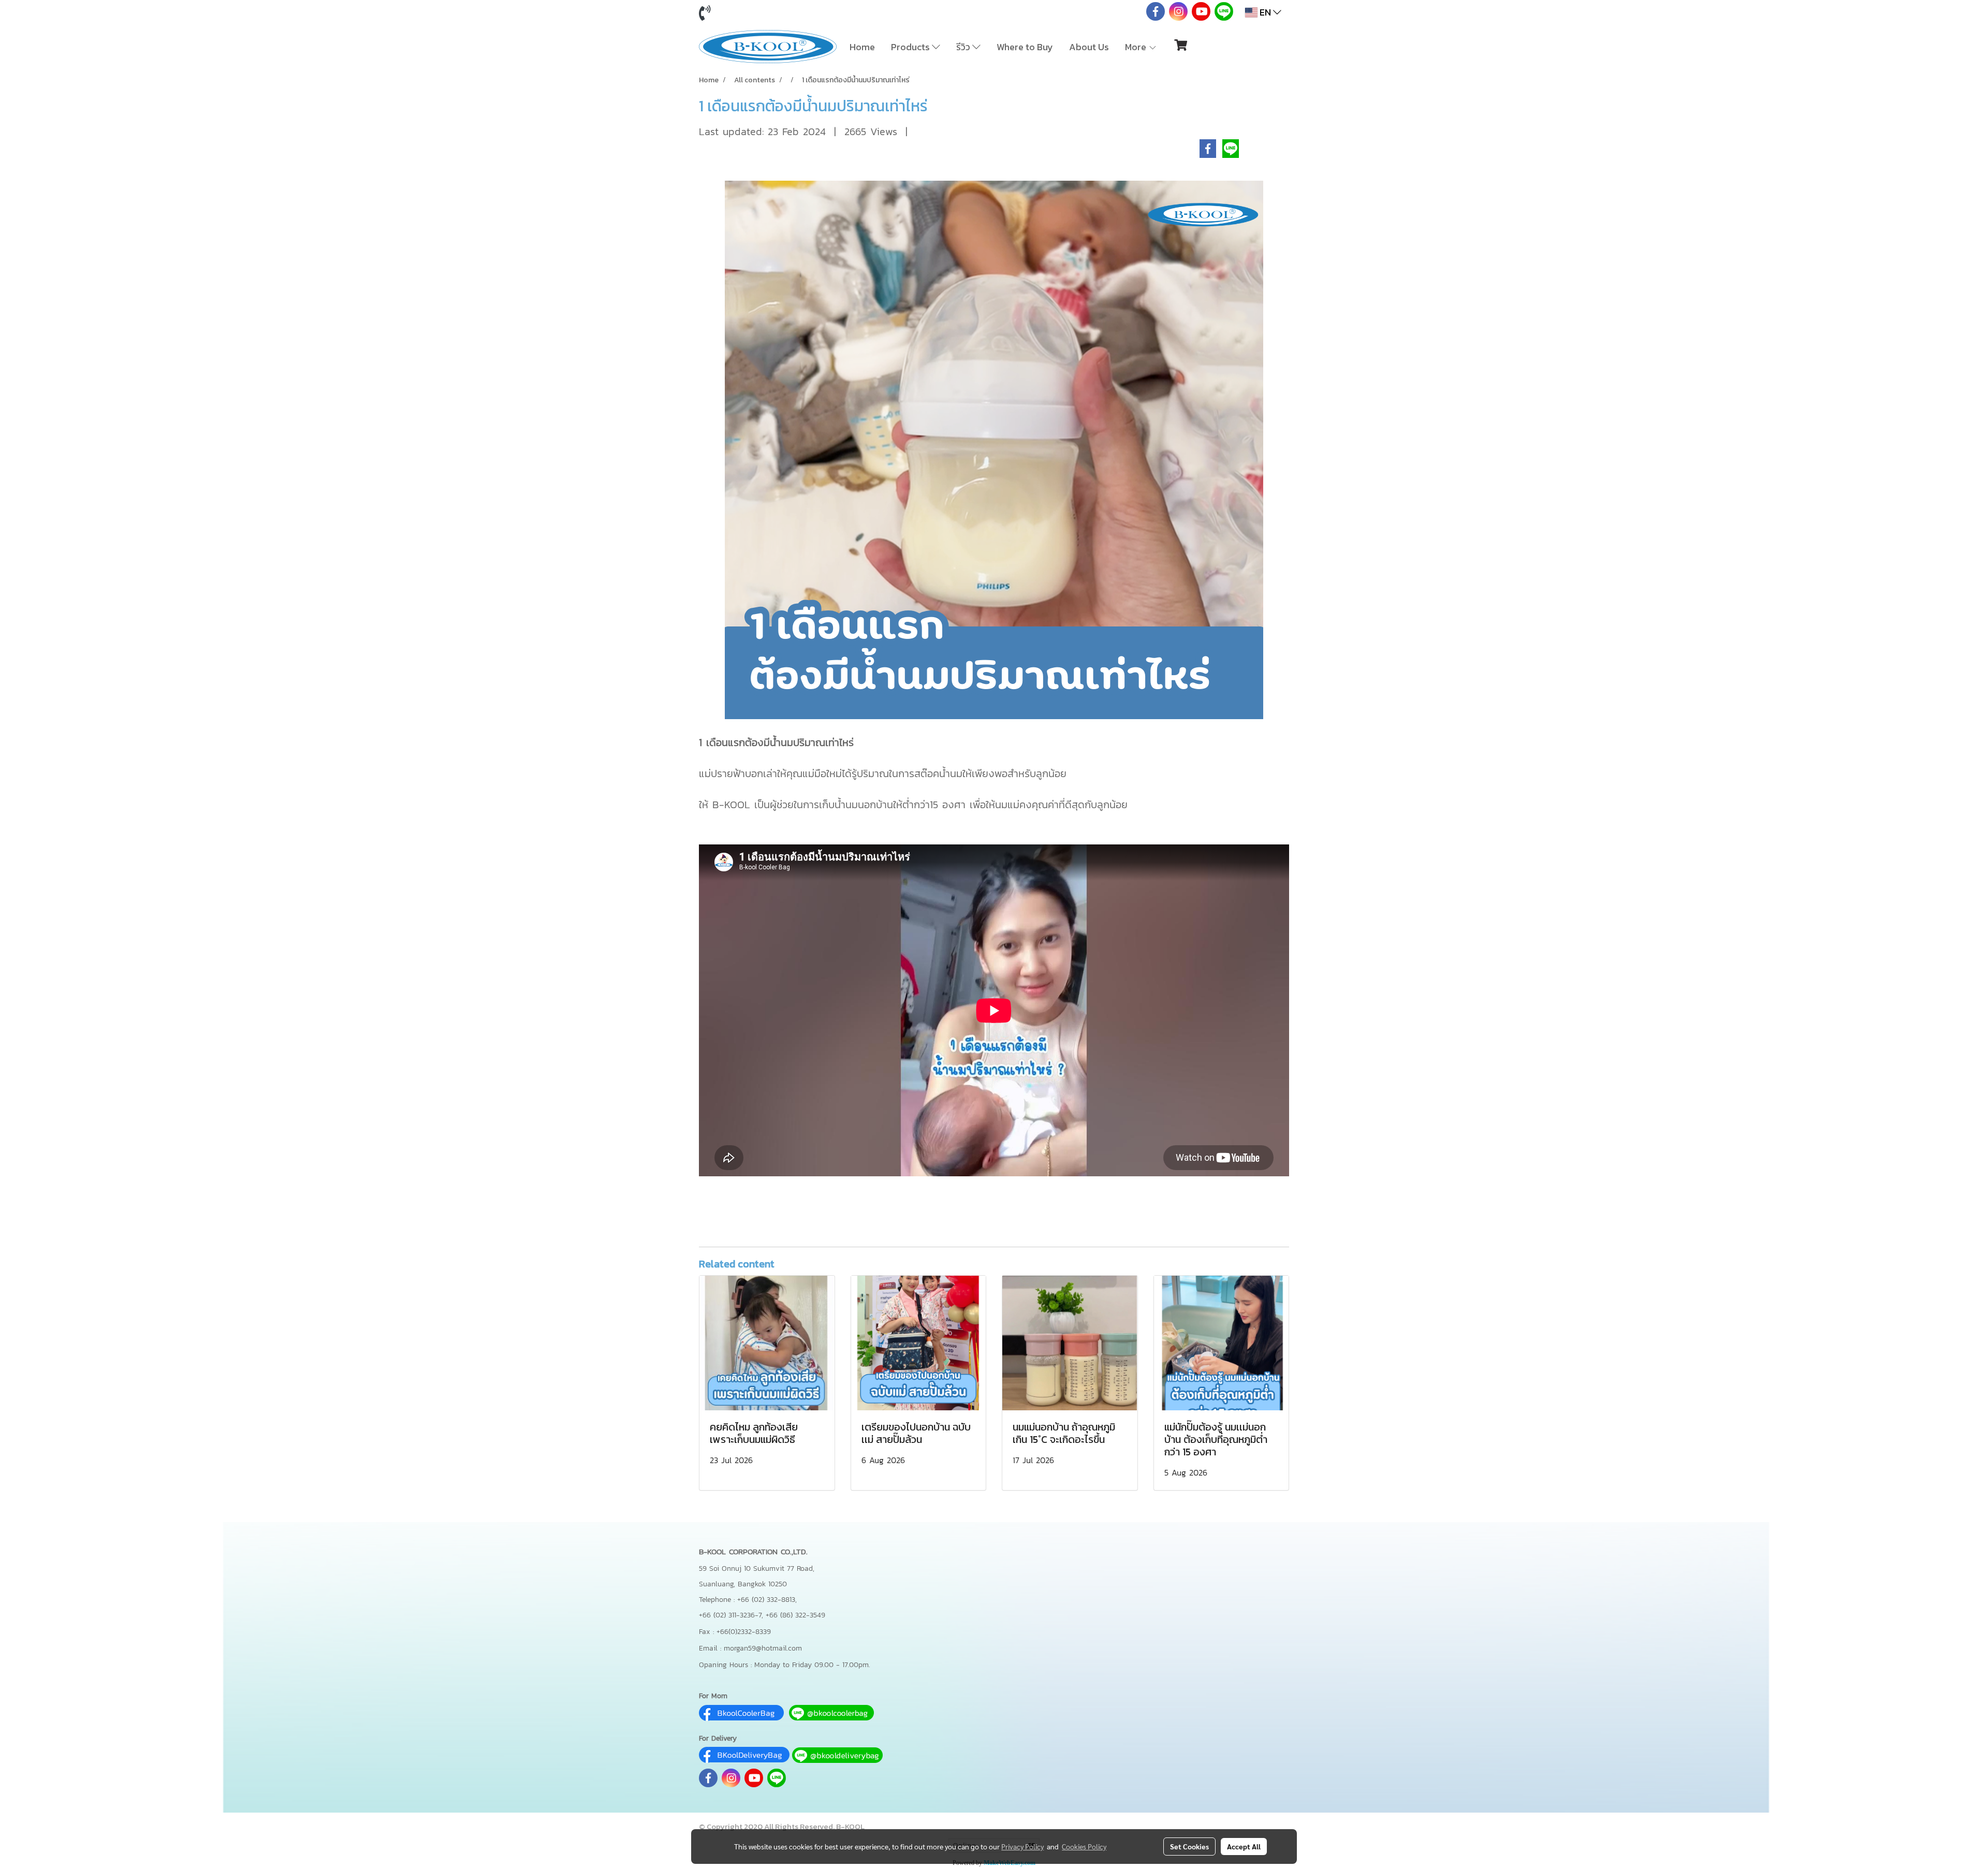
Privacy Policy (1022, 1846)
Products (911, 47)
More (1137, 47)
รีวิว (964, 47)
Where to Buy (1025, 47)
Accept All (1244, 1846)
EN (1265, 12)
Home (862, 47)
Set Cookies (1189, 1846)
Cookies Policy (1084, 1846)
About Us (1089, 47)
